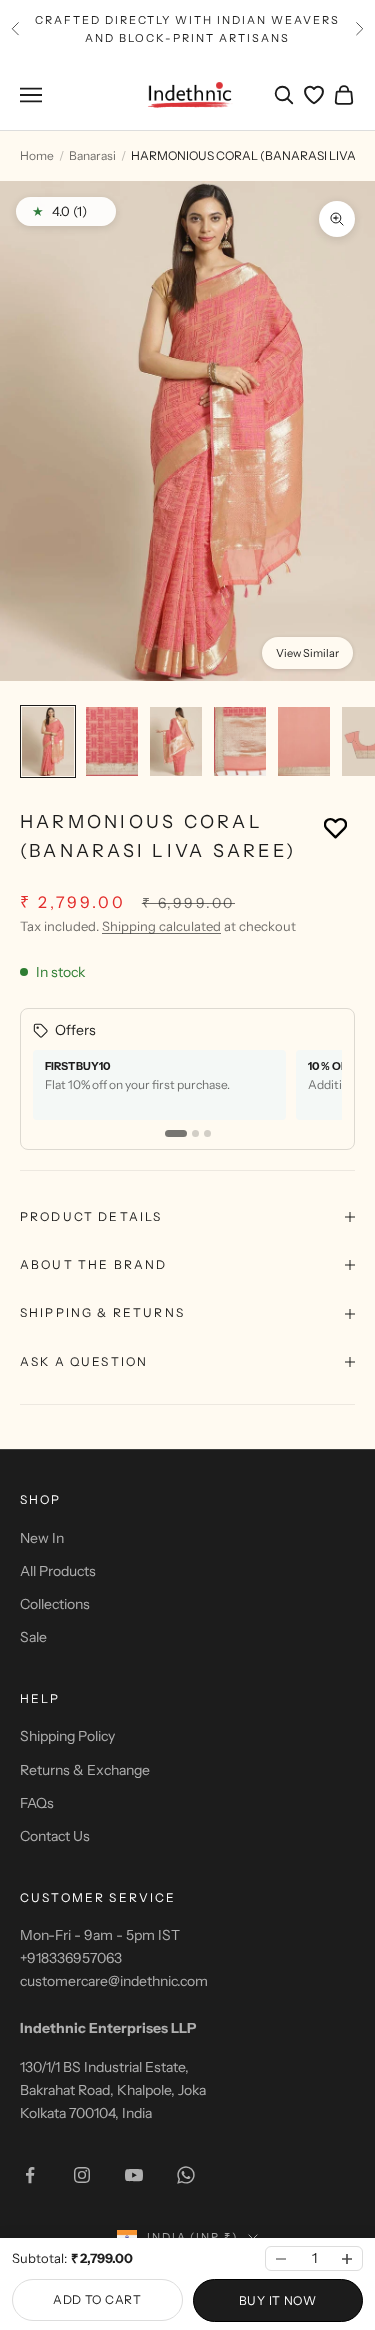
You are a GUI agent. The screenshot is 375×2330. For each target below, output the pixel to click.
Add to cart (97, 2299)
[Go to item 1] (48, 741)
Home (37, 155)
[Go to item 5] (304, 741)
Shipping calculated (161, 926)
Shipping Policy (67, 1736)
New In (42, 1538)
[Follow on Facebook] (30, 2175)
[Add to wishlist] (335, 827)
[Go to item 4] (240, 741)
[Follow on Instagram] (82, 2175)
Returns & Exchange (85, 1770)
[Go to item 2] (112, 741)
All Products (58, 1571)
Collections (55, 1604)
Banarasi (92, 155)
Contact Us (55, 1836)
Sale (33, 1637)
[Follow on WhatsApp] (186, 2175)
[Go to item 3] (176, 741)
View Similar (307, 653)
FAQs (37, 1803)
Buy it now (278, 2300)
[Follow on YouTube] (134, 2175)
